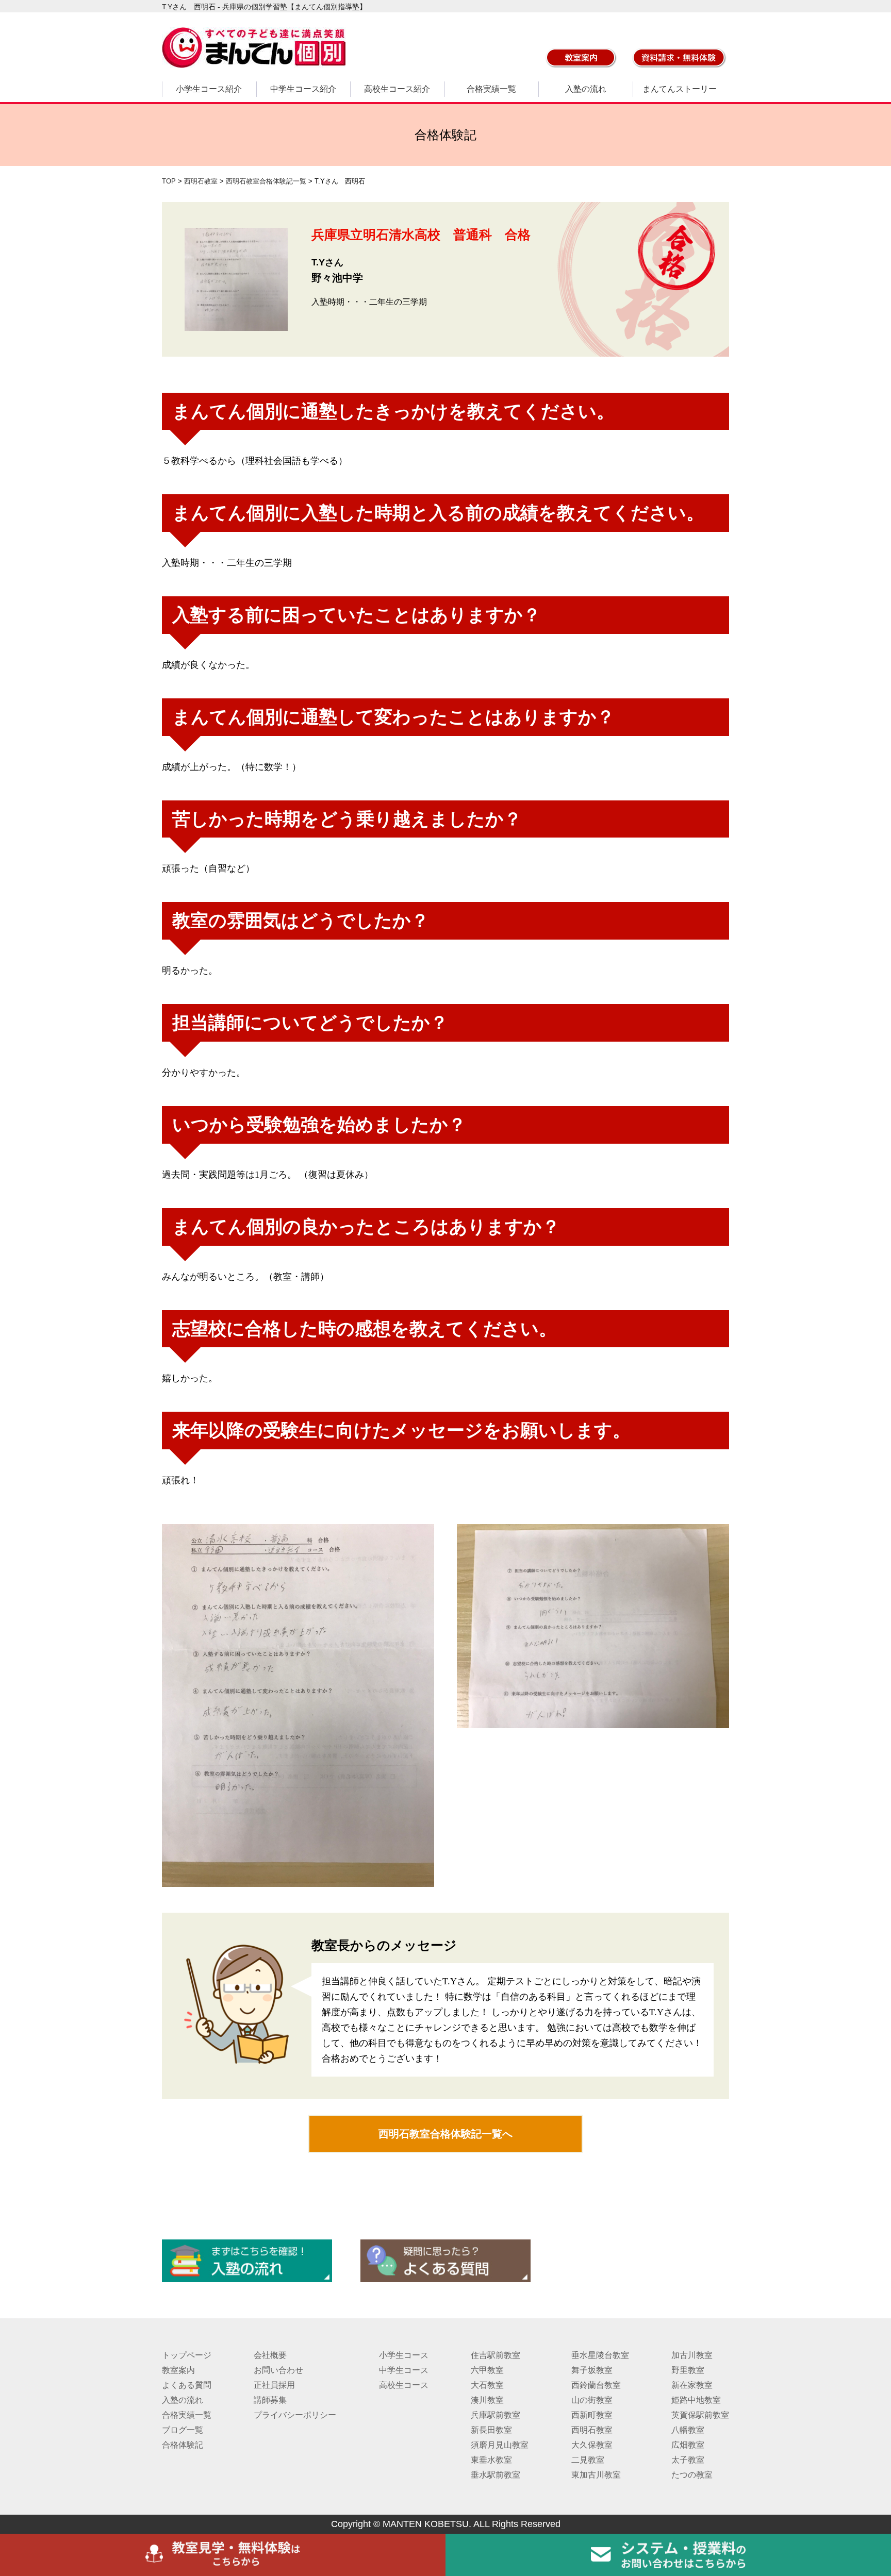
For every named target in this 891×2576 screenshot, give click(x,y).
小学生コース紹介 (209, 89)
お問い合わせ (278, 2370)
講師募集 (270, 2400)
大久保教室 (592, 2445)
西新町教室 (592, 2415)
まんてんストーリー (680, 89)
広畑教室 (688, 2445)
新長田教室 (491, 2430)
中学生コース (404, 2370)
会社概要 (270, 2355)
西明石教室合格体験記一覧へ (445, 2134)
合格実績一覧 (491, 89)
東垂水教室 (491, 2460)
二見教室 (588, 2460)
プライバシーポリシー (295, 2415)
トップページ (187, 2355)
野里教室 (688, 2370)
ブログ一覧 (183, 2430)
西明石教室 (592, 2430)
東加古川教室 (596, 2475)
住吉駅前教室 (496, 2355)
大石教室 (487, 2385)
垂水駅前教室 (496, 2475)
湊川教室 (487, 2400)
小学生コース (404, 2355)
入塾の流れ (586, 89)
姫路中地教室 (696, 2400)
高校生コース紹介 (397, 89)
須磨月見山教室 (500, 2445)
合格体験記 (183, 2445)
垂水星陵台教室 (600, 2355)
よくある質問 (187, 2385)
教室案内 (178, 2370)
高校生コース (404, 2385)
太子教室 (688, 2460)
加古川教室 (692, 2355)
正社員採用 (274, 2385)
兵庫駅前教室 (496, 2415)
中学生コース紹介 (303, 89)
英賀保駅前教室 (700, 2415)
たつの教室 (692, 2475)
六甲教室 (487, 2370)
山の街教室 (592, 2400)
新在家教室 (692, 2385)
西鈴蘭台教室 (596, 2385)
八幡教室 (688, 2430)
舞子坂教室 (592, 2370)
